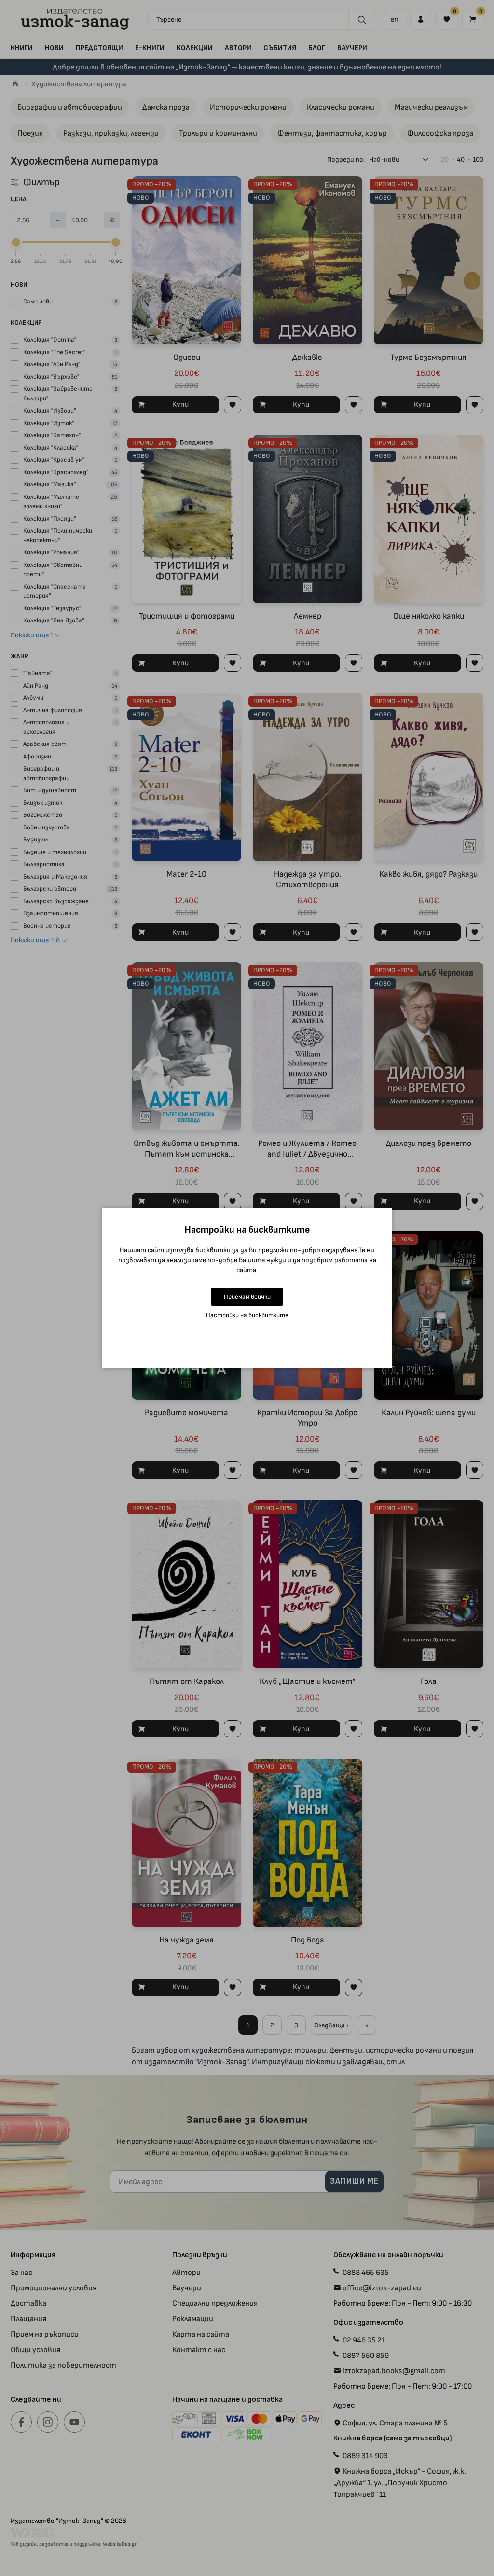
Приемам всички (247, 1297)
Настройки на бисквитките (247, 1315)
